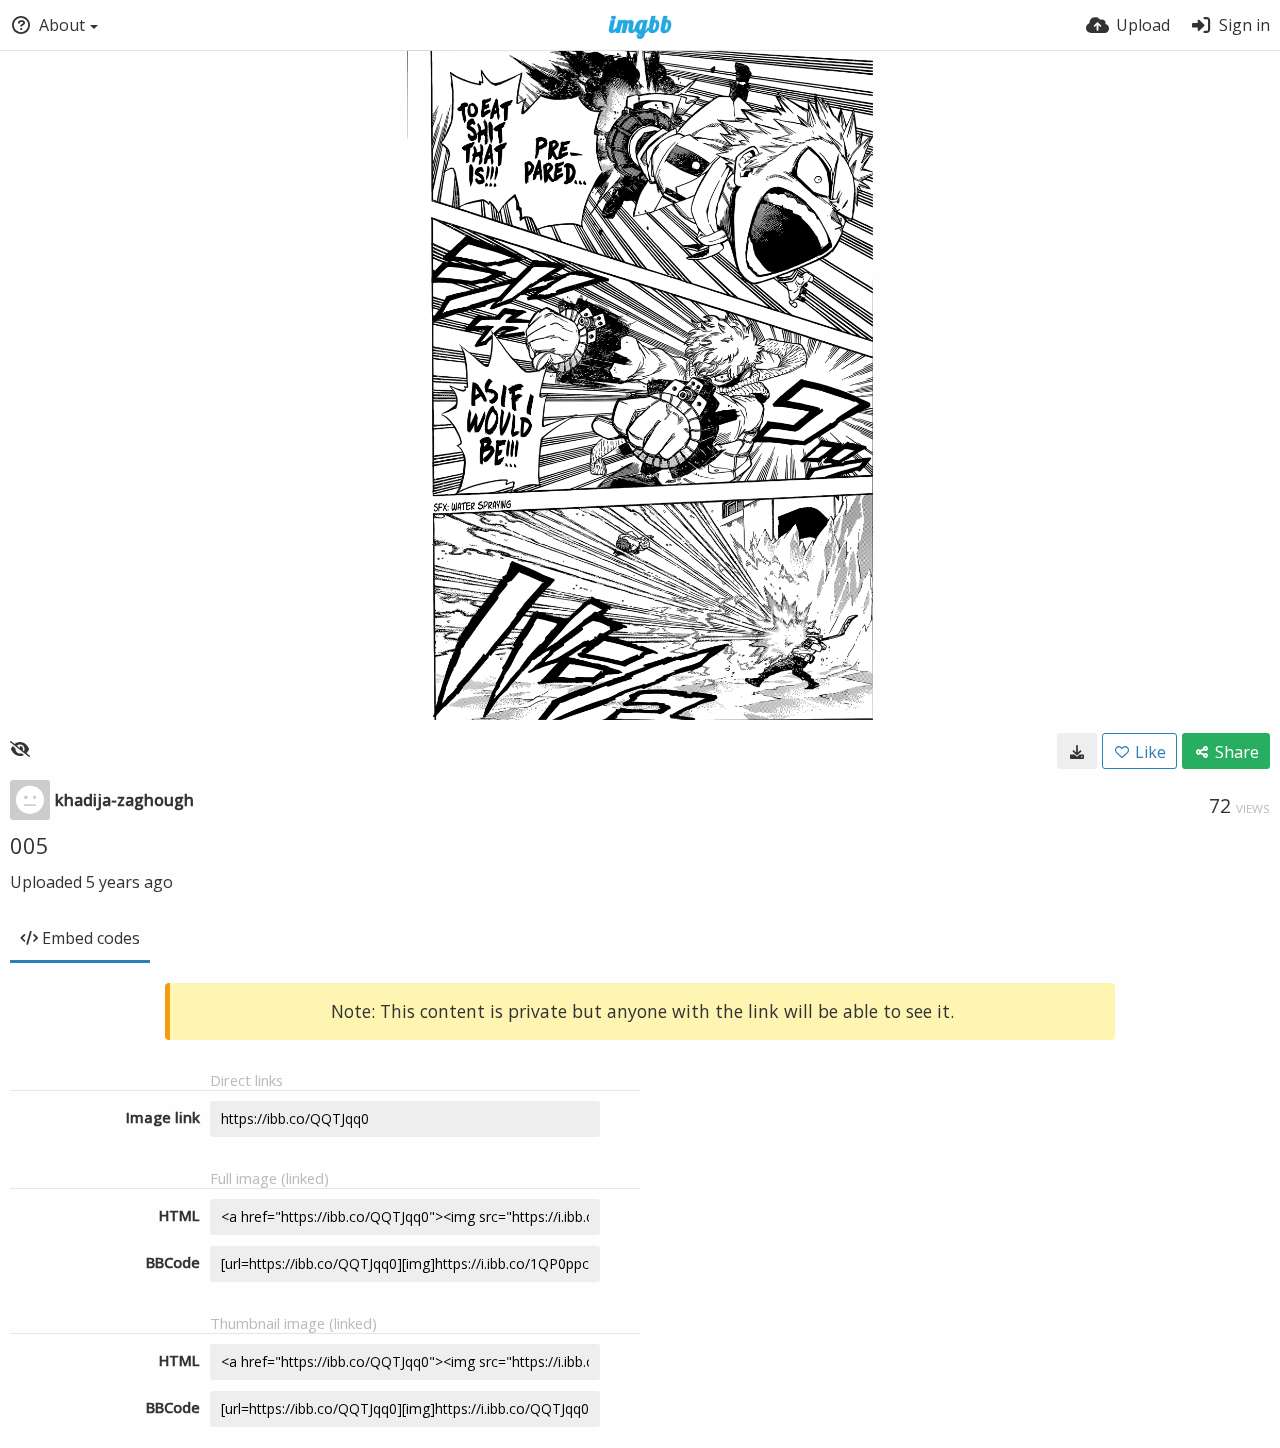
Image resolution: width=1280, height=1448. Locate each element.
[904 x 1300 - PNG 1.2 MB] (1077, 751)
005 (29, 845)
